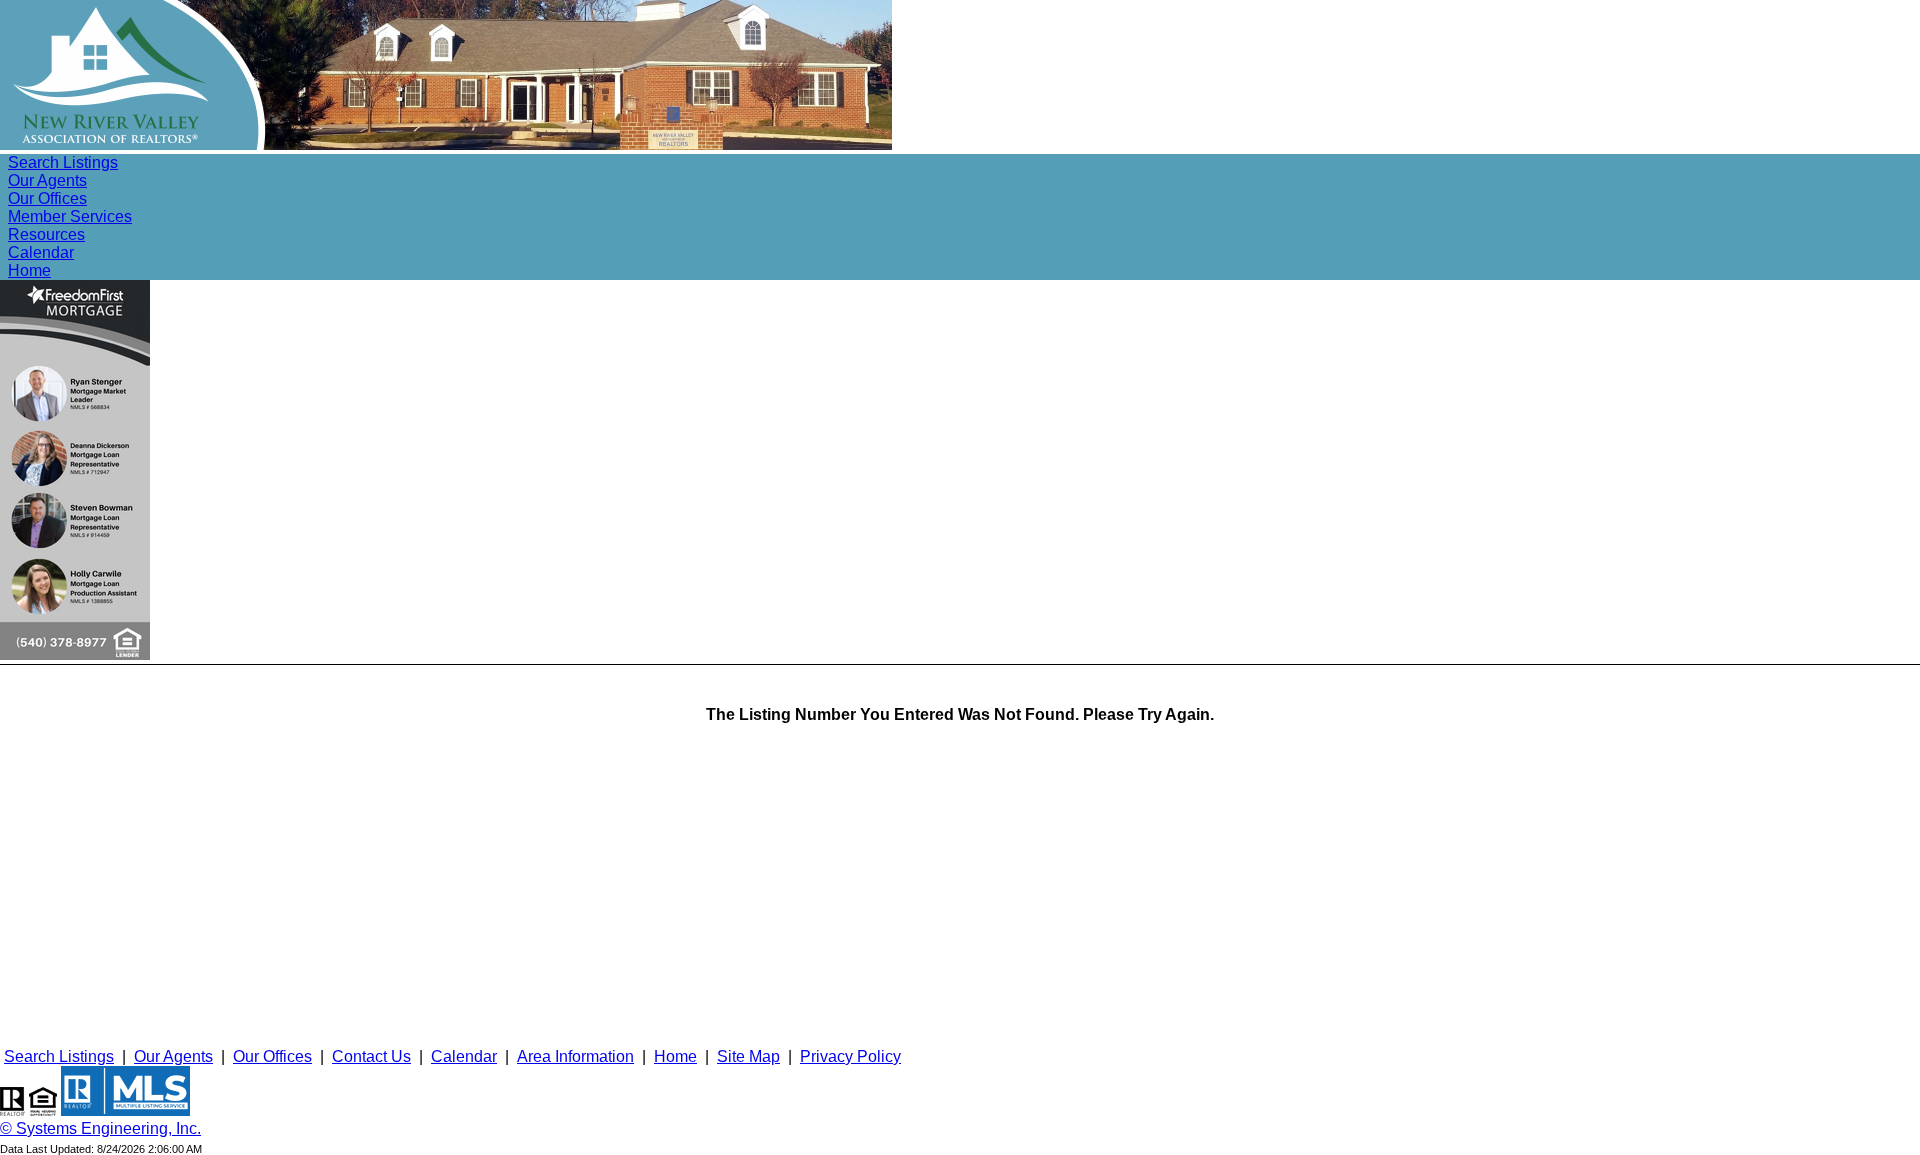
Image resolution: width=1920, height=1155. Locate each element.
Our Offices (47, 198)
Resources (46, 234)
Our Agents (47, 180)
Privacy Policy (850, 1056)
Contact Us (371, 1056)
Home (29, 270)
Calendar (41, 252)
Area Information (575, 1056)
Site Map (748, 1056)
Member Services (70, 216)
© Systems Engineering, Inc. (100, 1128)
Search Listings (63, 162)
